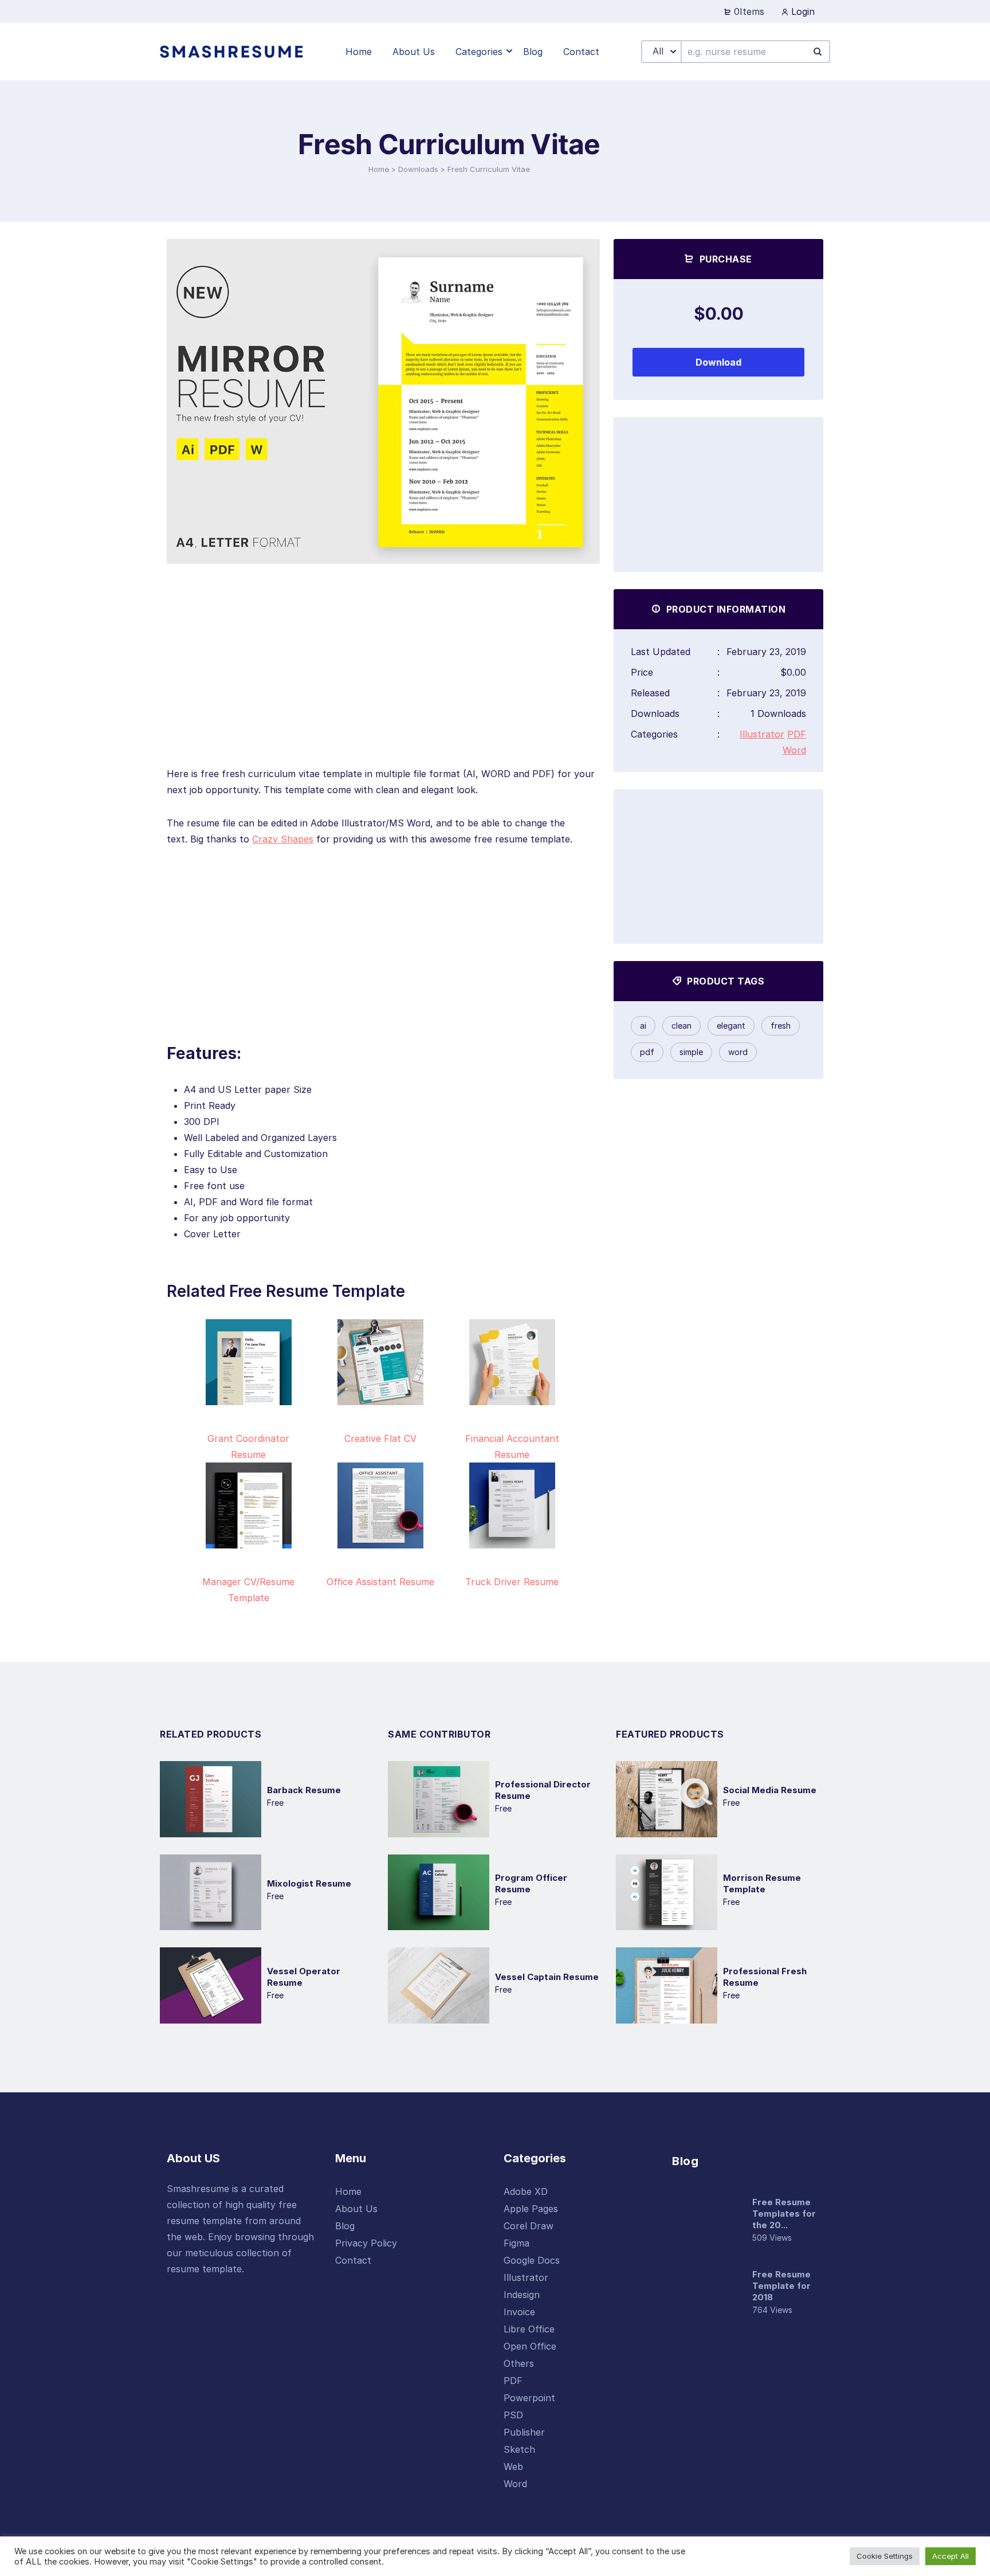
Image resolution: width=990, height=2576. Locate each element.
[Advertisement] (383, 685)
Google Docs (532, 2260)
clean (681, 1026)
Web (513, 2467)
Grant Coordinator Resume (248, 1446)
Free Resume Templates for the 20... (784, 2214)
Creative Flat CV (380, 1438)
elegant (731, 1026)
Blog (345, 2226)
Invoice (519, 2312)
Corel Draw (529, 2226)
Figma (516, 2243)
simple (691, 1052)
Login (802, 11)
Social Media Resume (770, 1790)
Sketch (519, 2449)
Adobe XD (526, 2191)
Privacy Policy (366, 2243)
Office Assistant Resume (380, 1582)
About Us (356, 2209)
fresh (781, 1026)
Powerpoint (529, 2398)
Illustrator (762, 734)
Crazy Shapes (283, 839)
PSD (513, 2415)
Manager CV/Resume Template (248, 1590)
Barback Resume (304, 1790)
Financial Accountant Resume (512, 1446)
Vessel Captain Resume (547, 1977)
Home (379, 169)
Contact (353, 2260)
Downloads (418, 169)
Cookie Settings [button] (885, 2556)
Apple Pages (531, 2209)
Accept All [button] (950, 2556)
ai (643, 1026)
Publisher (524, 2432)
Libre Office (529, 2329)
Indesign (522, 2295)
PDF (797, 734)
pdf (647, 1052)
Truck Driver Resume (512, 1582)
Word (794, 750)
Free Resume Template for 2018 (781, 2286)
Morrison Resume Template (762, 1883)
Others (519, 2363)
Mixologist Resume (309, 1883)
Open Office (530, 2346)
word (738, 1052)
